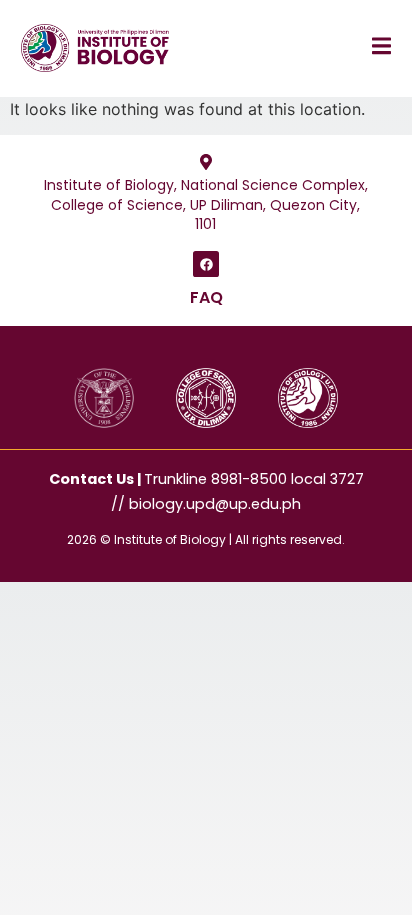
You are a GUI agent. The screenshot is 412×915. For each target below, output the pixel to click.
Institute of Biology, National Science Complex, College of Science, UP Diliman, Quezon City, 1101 (206, 204)
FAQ (206, 297)
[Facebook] (206, 264)
